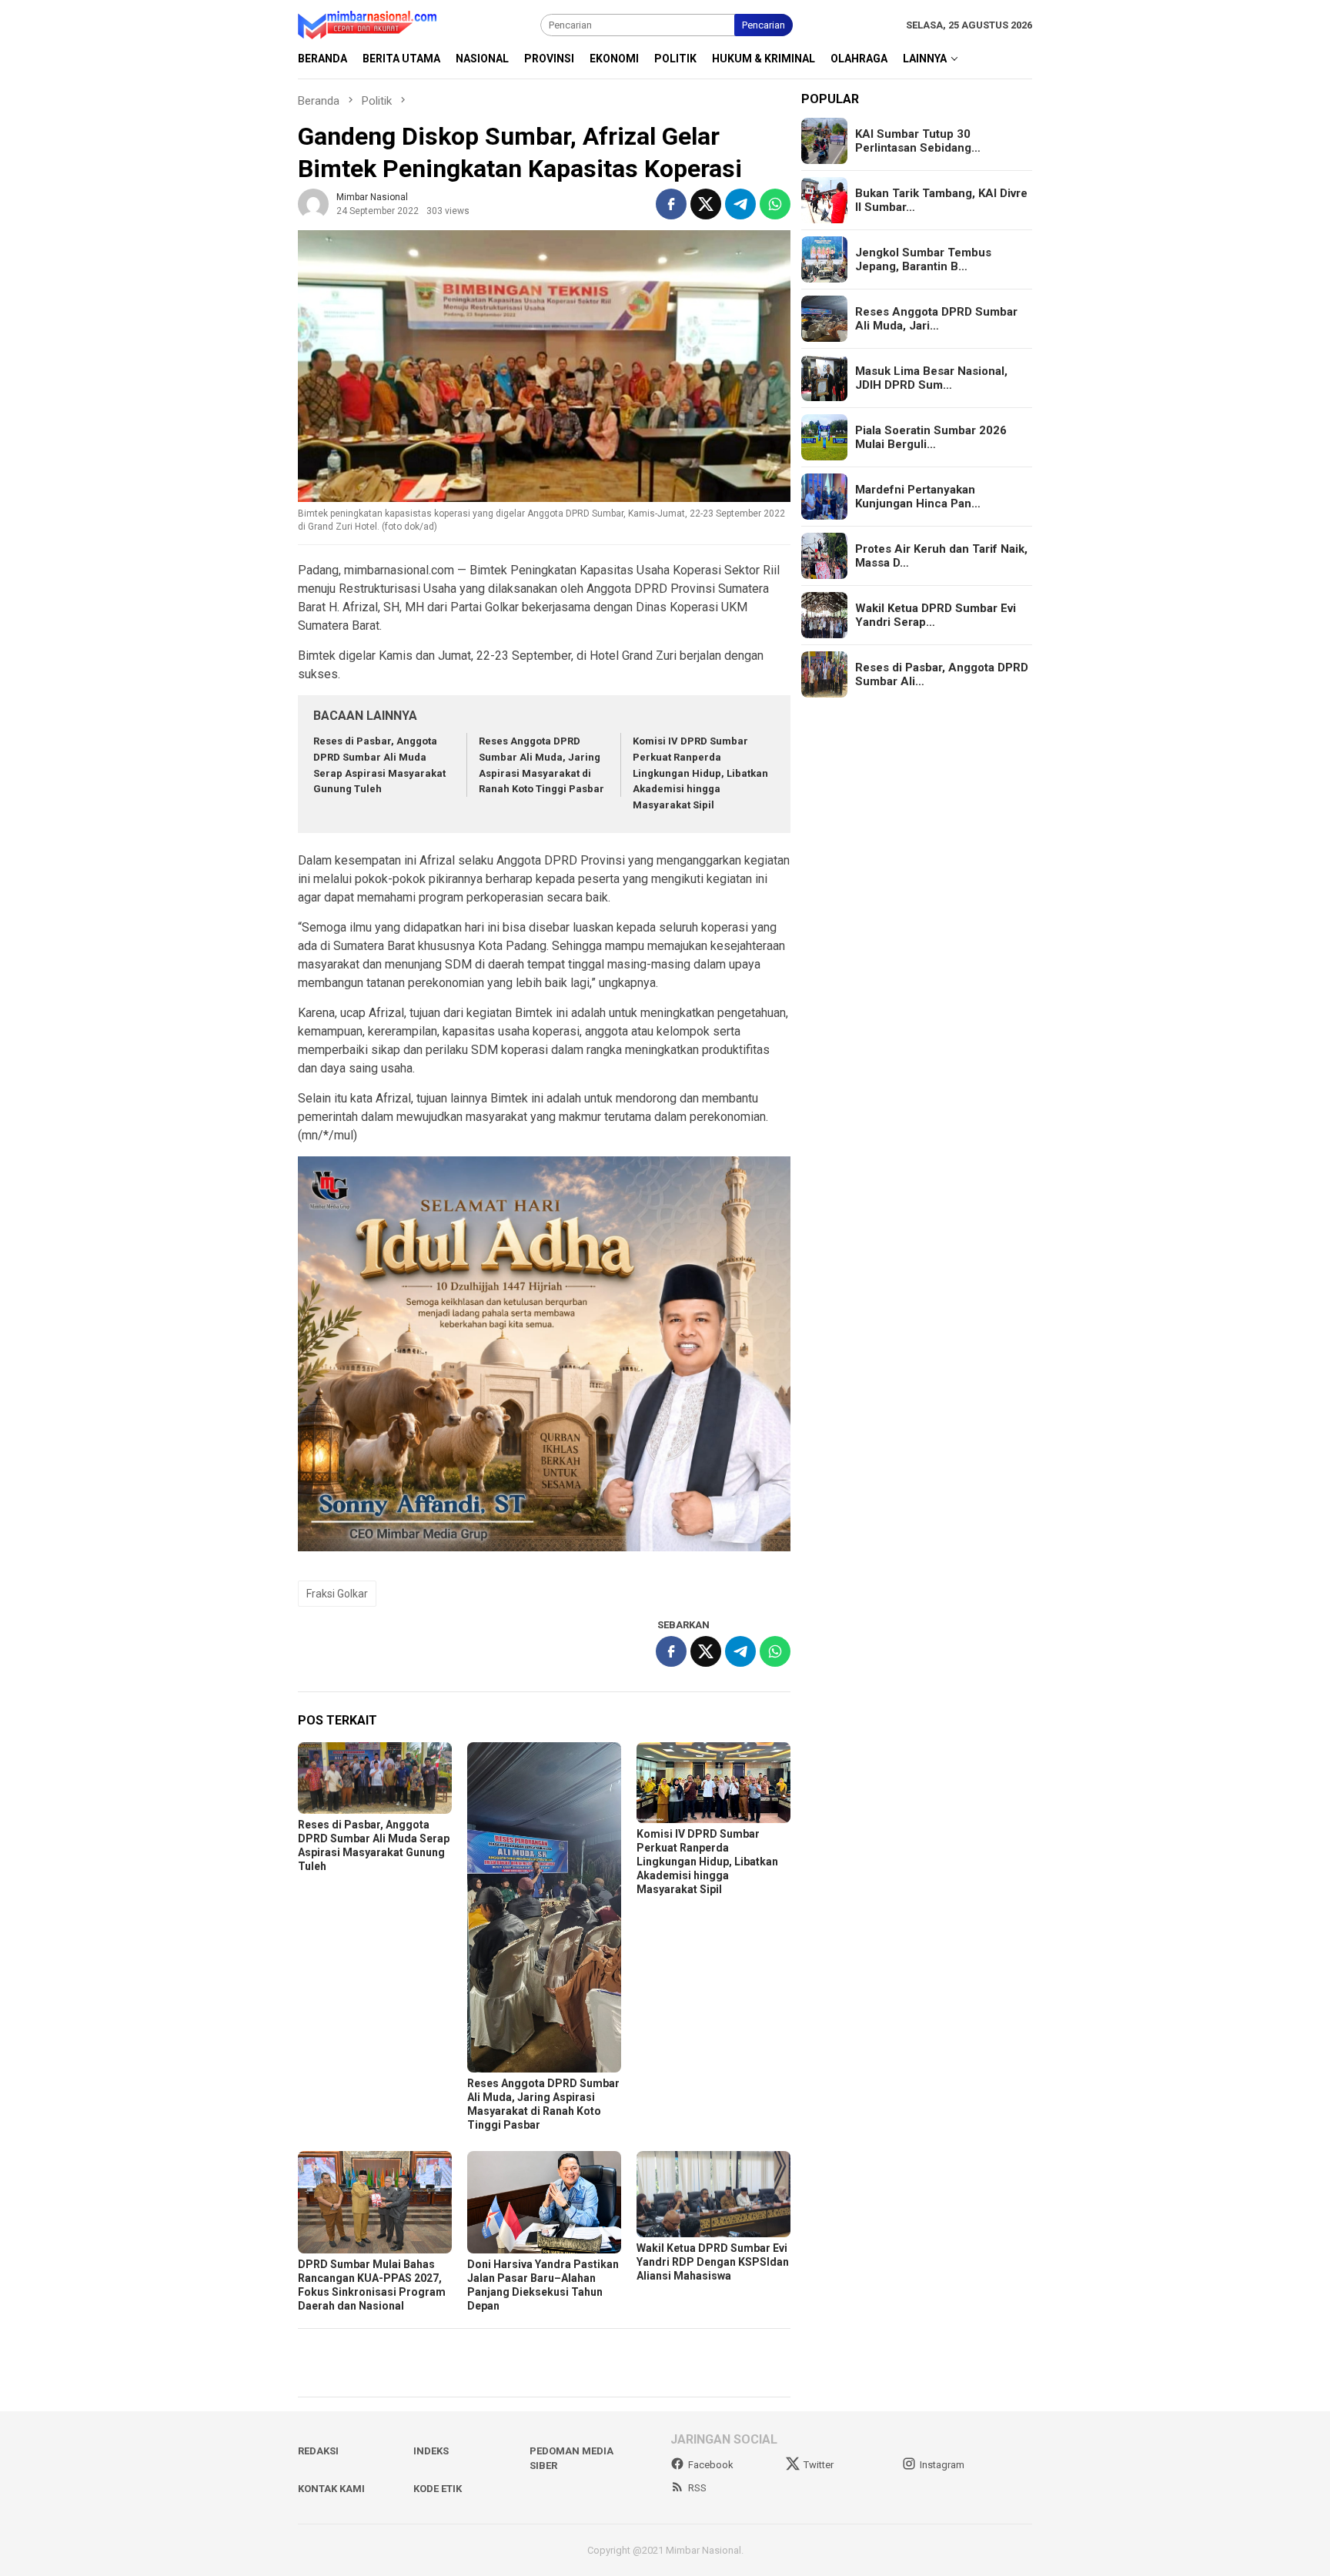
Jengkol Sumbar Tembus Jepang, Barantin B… (923, 259)
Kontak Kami (331, 2489)
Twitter (819, 2465)
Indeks (431, 2451)
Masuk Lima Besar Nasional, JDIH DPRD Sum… (931, 378)
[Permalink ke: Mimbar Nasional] (313, 204)
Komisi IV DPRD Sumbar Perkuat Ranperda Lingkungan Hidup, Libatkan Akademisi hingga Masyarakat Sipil (700, 773)
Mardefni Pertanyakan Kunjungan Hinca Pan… (918, 497)
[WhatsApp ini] (775, 204)
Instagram (942, 2465)
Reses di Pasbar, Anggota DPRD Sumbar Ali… (942, 674)
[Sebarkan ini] (671, 204)
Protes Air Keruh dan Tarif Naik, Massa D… (941, 556)
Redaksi (318, 2451)
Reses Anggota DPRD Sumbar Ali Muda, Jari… (936, 319)
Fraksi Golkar (337, 1594)
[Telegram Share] (740, 204)
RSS (697, 2488)
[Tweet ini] (706, 204)
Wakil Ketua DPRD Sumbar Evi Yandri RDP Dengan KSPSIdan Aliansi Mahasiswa (713, 2262)
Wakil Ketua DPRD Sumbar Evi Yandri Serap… (936, 615)
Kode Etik (438, 2489)
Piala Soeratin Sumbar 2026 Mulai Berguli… (931, 437)
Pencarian (764, 25)
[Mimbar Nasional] (370, 24)
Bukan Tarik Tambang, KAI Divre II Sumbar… (941, 200)
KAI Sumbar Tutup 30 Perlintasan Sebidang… (918, 141)
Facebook (711, 2465)
